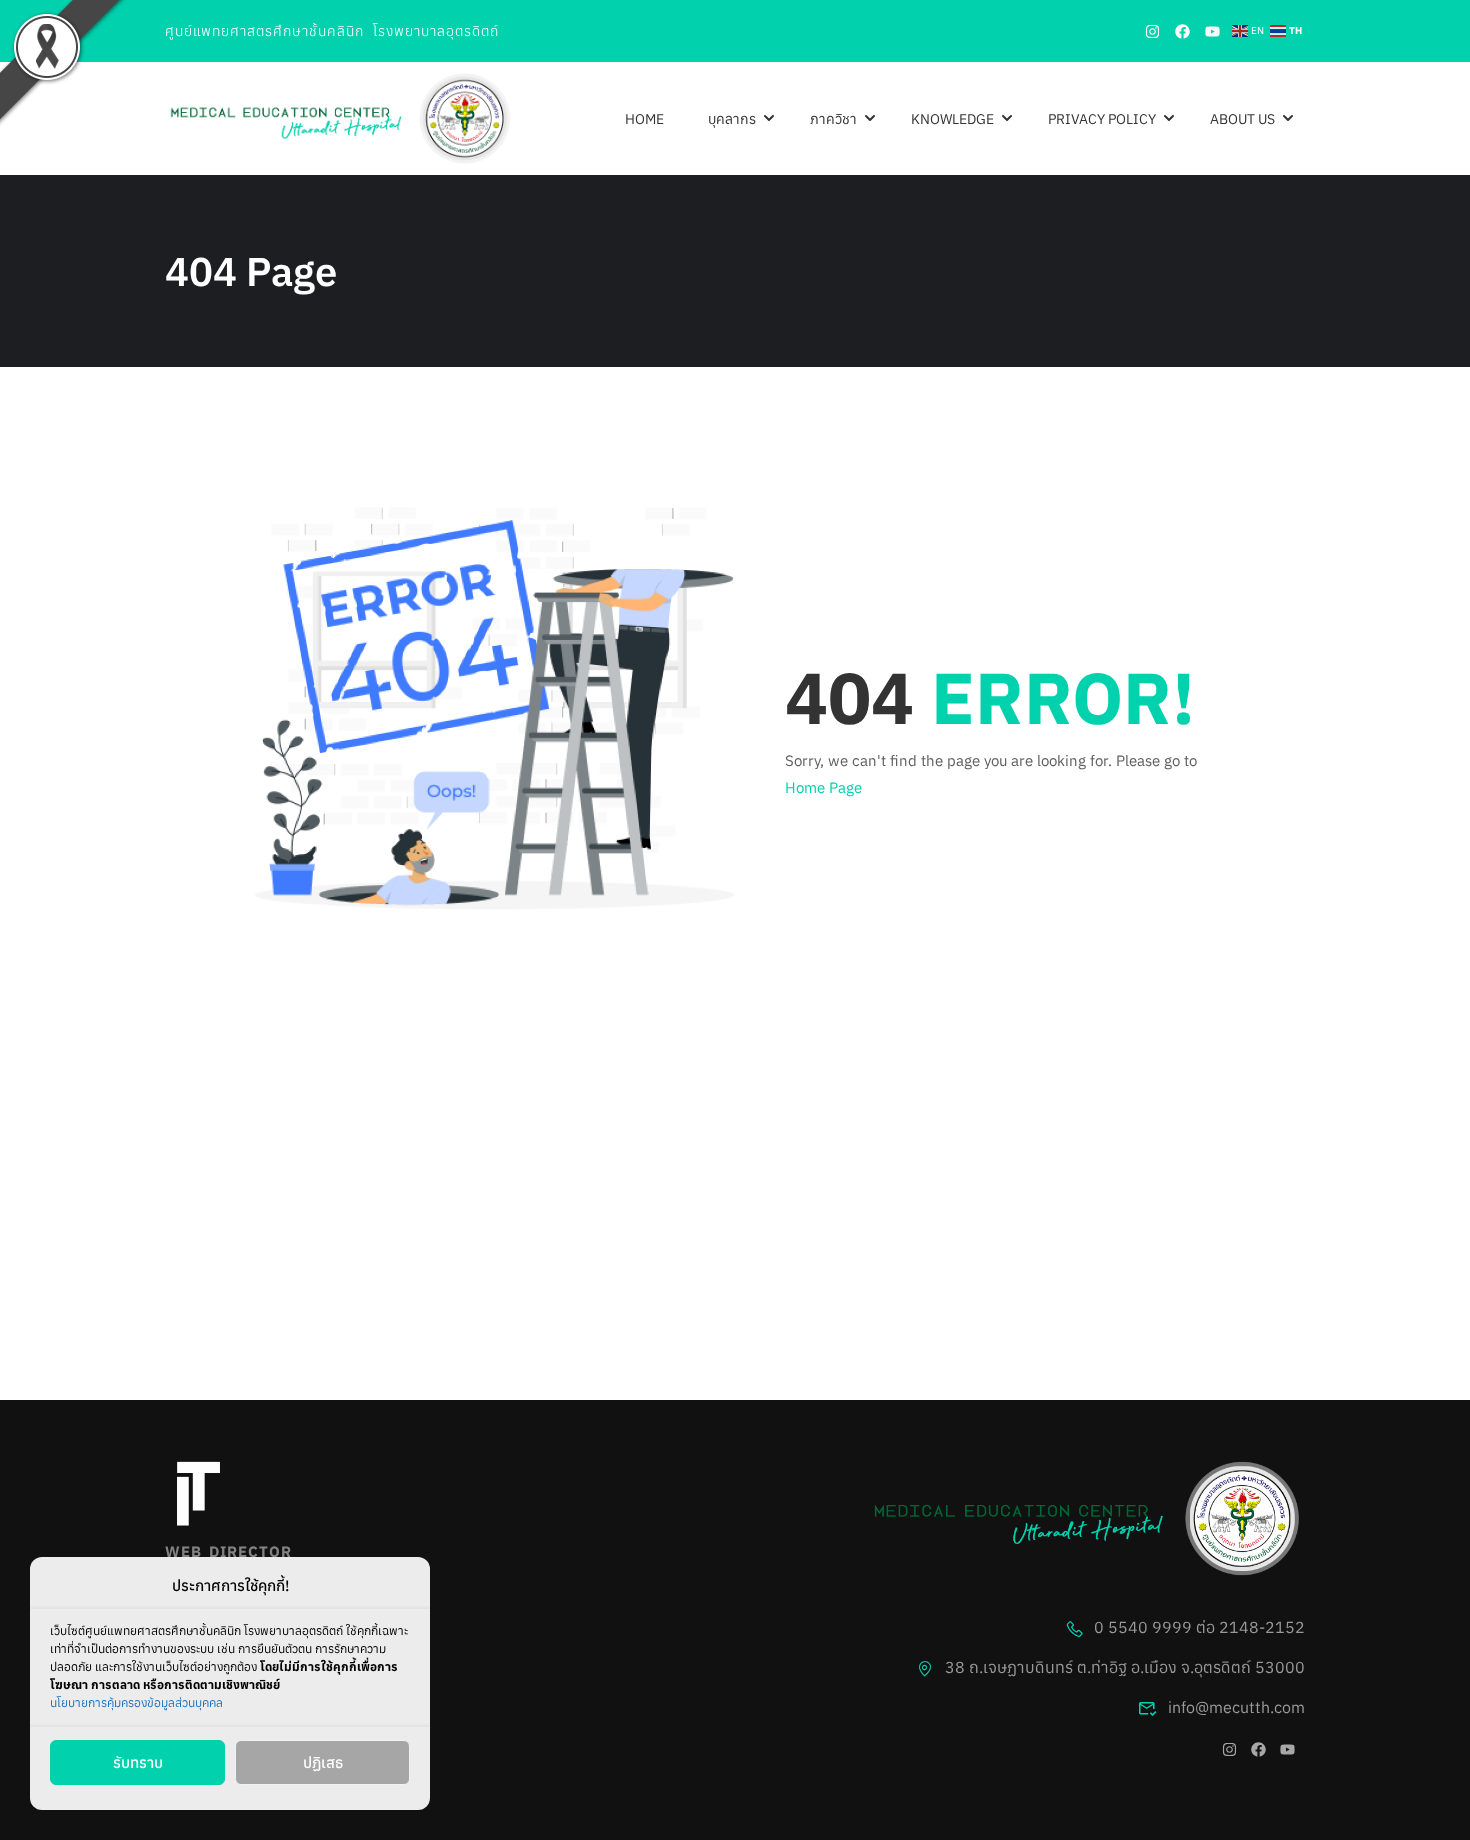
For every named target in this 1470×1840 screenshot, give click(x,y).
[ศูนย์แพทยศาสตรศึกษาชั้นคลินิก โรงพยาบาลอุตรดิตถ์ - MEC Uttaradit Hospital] (340, 118)
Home (644, 119)
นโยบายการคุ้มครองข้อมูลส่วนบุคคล (136, 1702)
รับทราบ (138, 1762)
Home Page (823, 787)
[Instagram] (1152, 31)
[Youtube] (1212, 31)
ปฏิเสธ (323, 1762)
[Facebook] (1182, 31)
